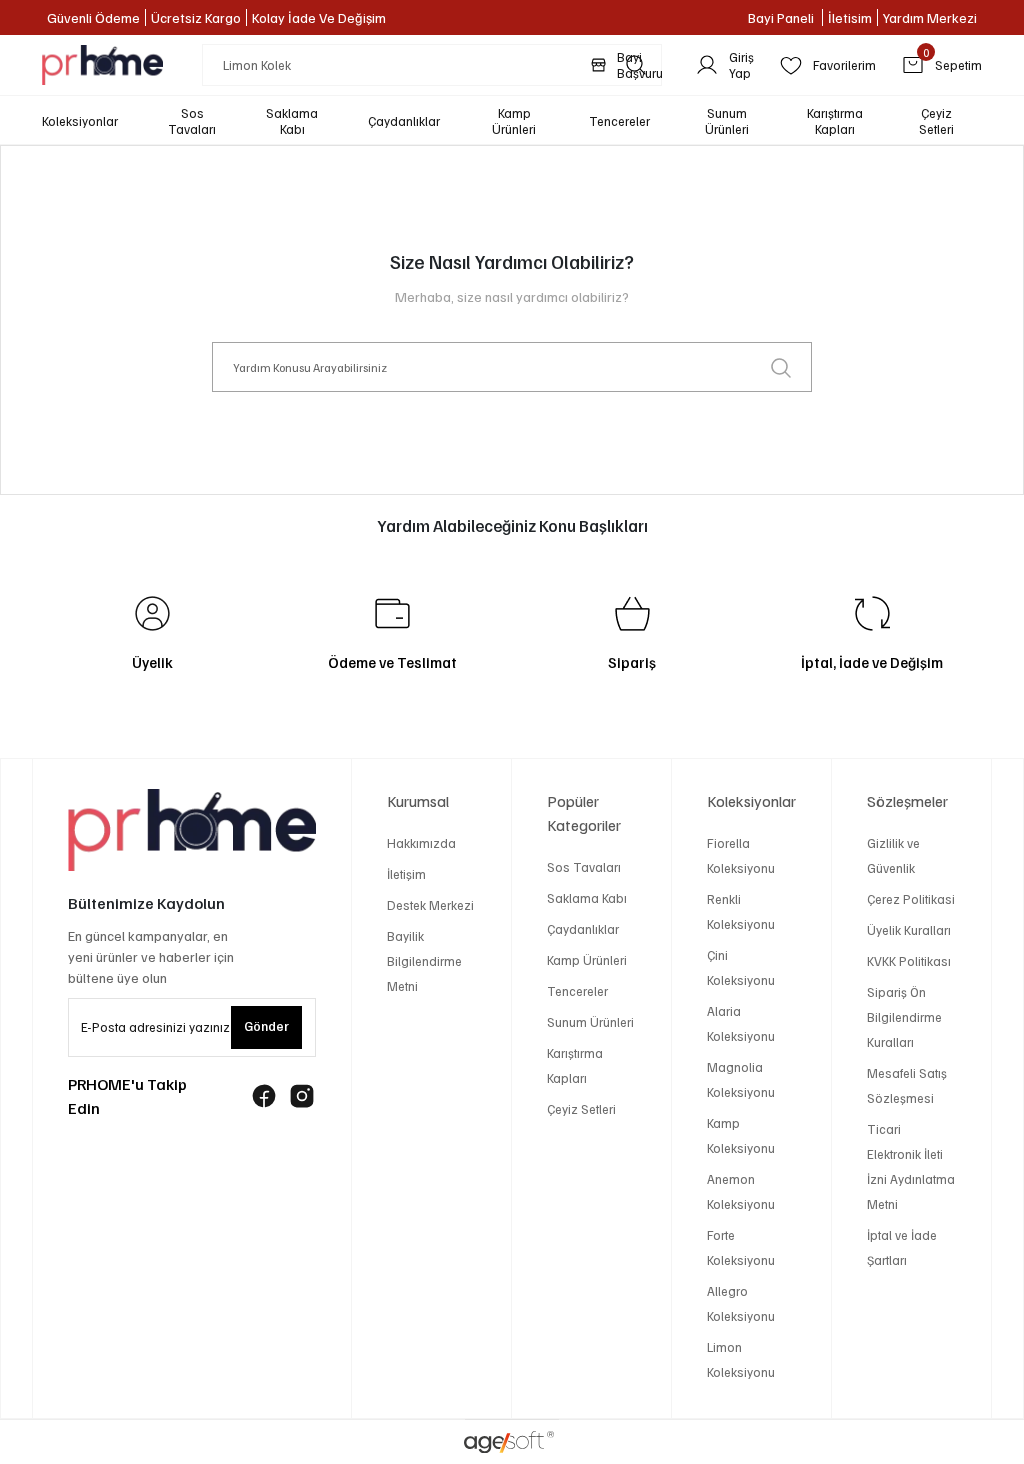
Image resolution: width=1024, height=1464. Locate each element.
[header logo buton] (102, 65)
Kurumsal (418, 801)
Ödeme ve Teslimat (392, 662)
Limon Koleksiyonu (741, 1359)
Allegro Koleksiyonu (741, 1303)
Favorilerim (844, 65)
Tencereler (577, 991)
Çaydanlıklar (583, 929)
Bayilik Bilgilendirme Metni (424, 961)
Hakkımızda (421, 843)
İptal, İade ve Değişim (872, 662)
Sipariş (632, 662)
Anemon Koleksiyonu (741, 1191)
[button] (192, 121)
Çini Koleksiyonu (741, 967)
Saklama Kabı (587, 898)
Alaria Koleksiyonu (741, 1023)
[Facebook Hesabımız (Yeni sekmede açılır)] (264, 1096)
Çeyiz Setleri (581, 1109)
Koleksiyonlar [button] (80, 121)
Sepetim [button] (952, 63)
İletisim (850, 17)
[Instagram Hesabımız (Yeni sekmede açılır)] (302, 1096)
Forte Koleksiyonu (741, 1247)
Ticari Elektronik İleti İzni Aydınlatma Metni (911, 1166)
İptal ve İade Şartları (902, 1247)
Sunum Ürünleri (590, 1022)
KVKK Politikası (909, 961)
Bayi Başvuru (640, 65)
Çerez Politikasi (911, 899)
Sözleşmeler (907, 801)
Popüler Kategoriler (584, 813)
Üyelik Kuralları (909, 930)
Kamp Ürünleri (587, 960)
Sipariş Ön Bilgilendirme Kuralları (904, 1017)
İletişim (406, 874)
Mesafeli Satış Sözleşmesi (907, 1085)
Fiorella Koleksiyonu (741, 855)
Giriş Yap (741, 65)
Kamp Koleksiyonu (741, 1135)
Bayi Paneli (782, 17)
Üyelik (152, 662)
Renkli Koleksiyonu (741, 911)
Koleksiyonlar (751, 801)
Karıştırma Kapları (575, 1065)
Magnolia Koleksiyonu (741, 1079)
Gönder (266, 1026)
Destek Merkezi (430, 905)
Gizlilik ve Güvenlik (893, 855)
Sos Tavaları (584, 867)
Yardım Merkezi (930, 17)
